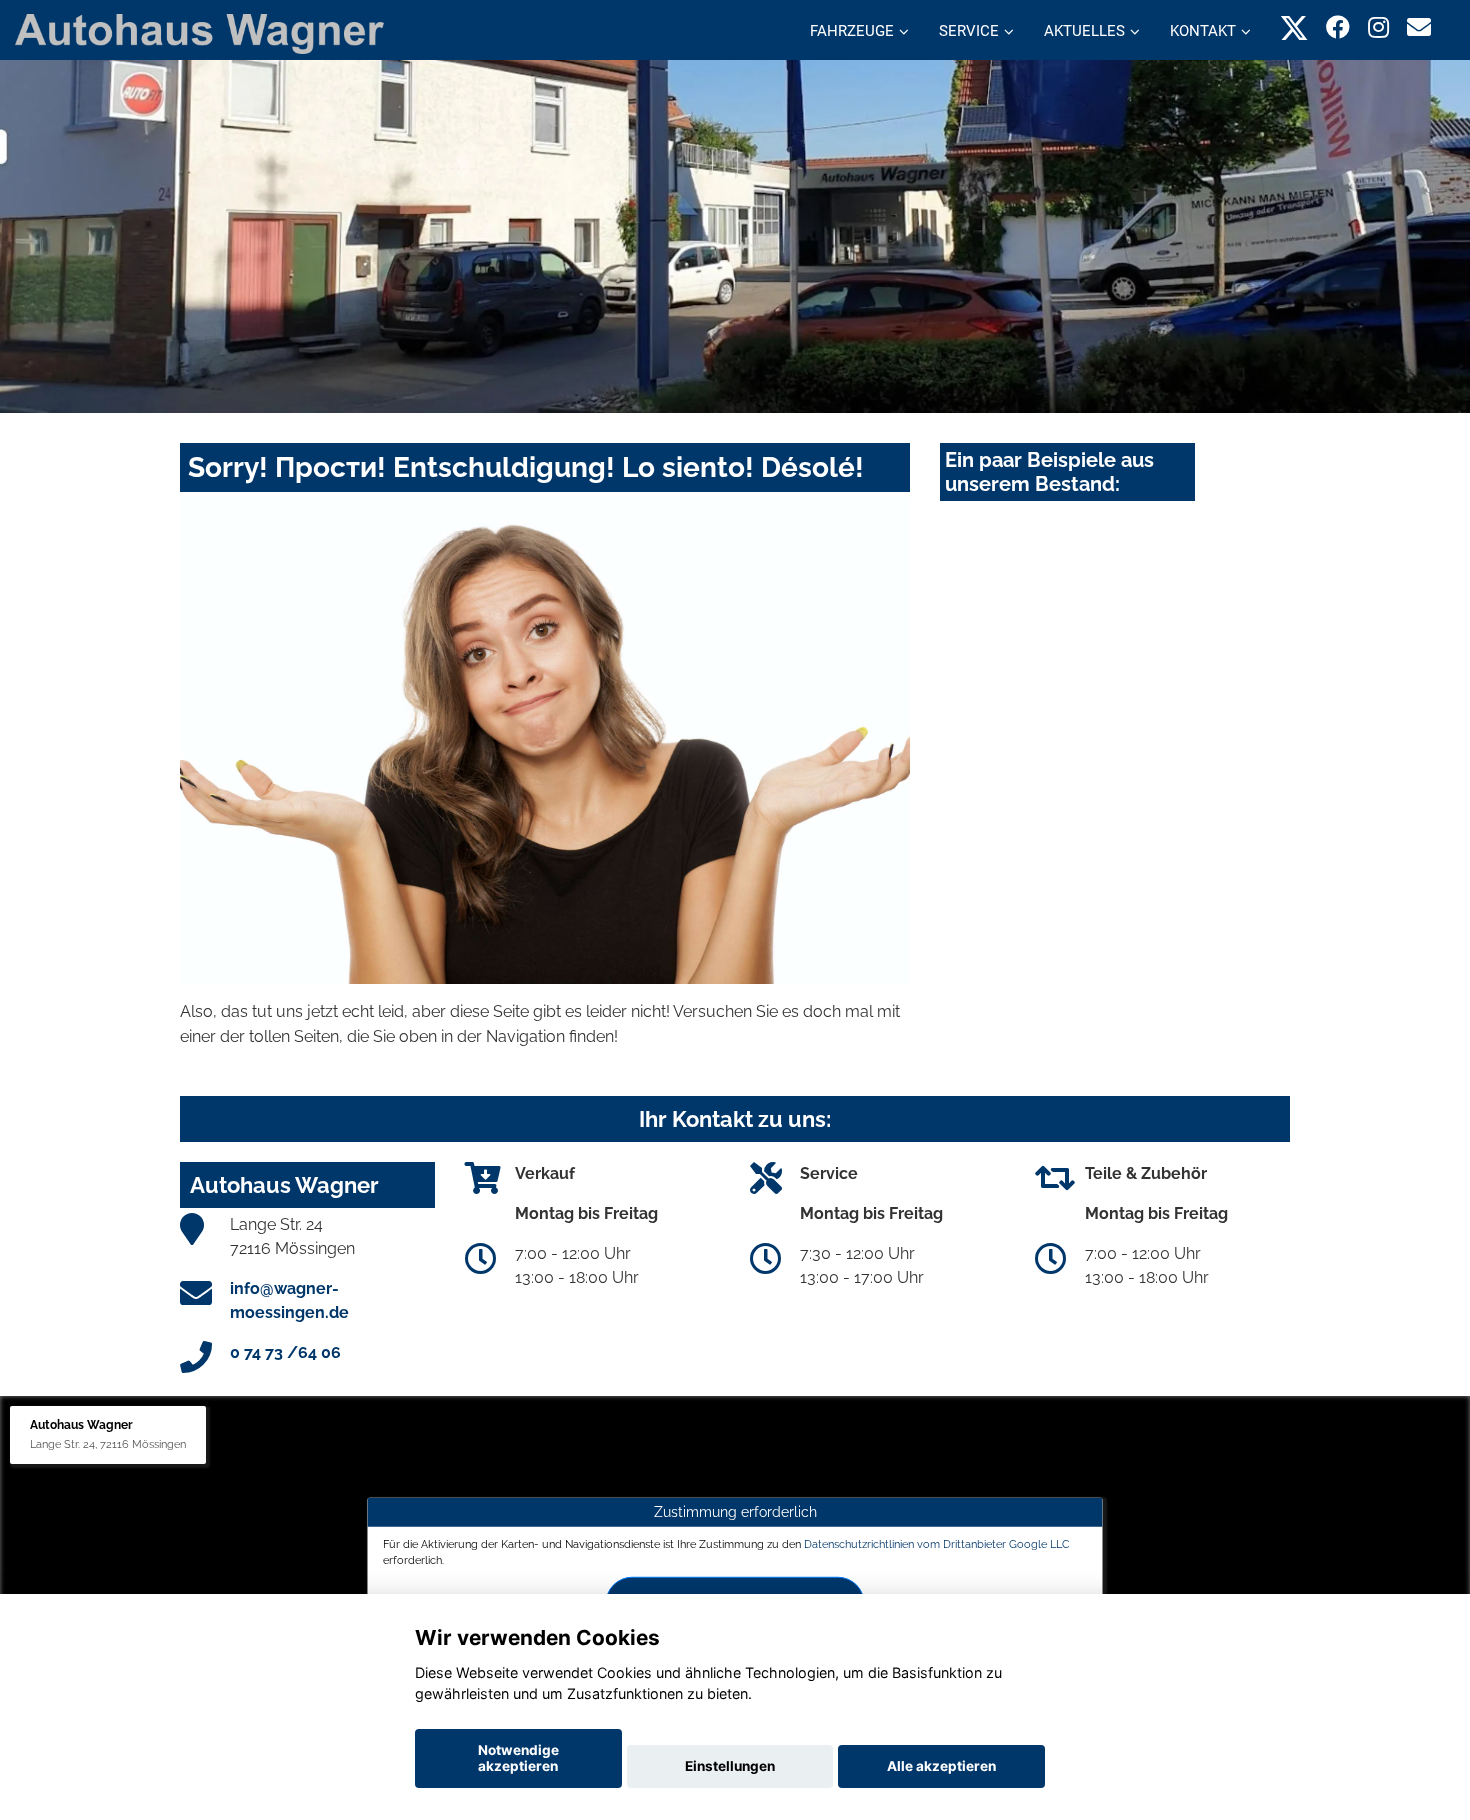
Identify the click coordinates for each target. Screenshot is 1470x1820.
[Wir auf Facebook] (1338, 27)
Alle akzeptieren (941, 1766)
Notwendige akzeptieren (518, 1758)
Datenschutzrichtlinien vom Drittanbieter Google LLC (937, 1544)
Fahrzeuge (852, 31)
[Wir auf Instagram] (1378, 27)
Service (969, 31)
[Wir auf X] (1294, 27)
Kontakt (1203, 31)
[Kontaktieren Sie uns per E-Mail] (1419, 27)
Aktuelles (1084, 31)
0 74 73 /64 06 (285, 1352)
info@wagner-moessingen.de (289, 1300)
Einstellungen (730, 1766)
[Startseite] (199, 32)
